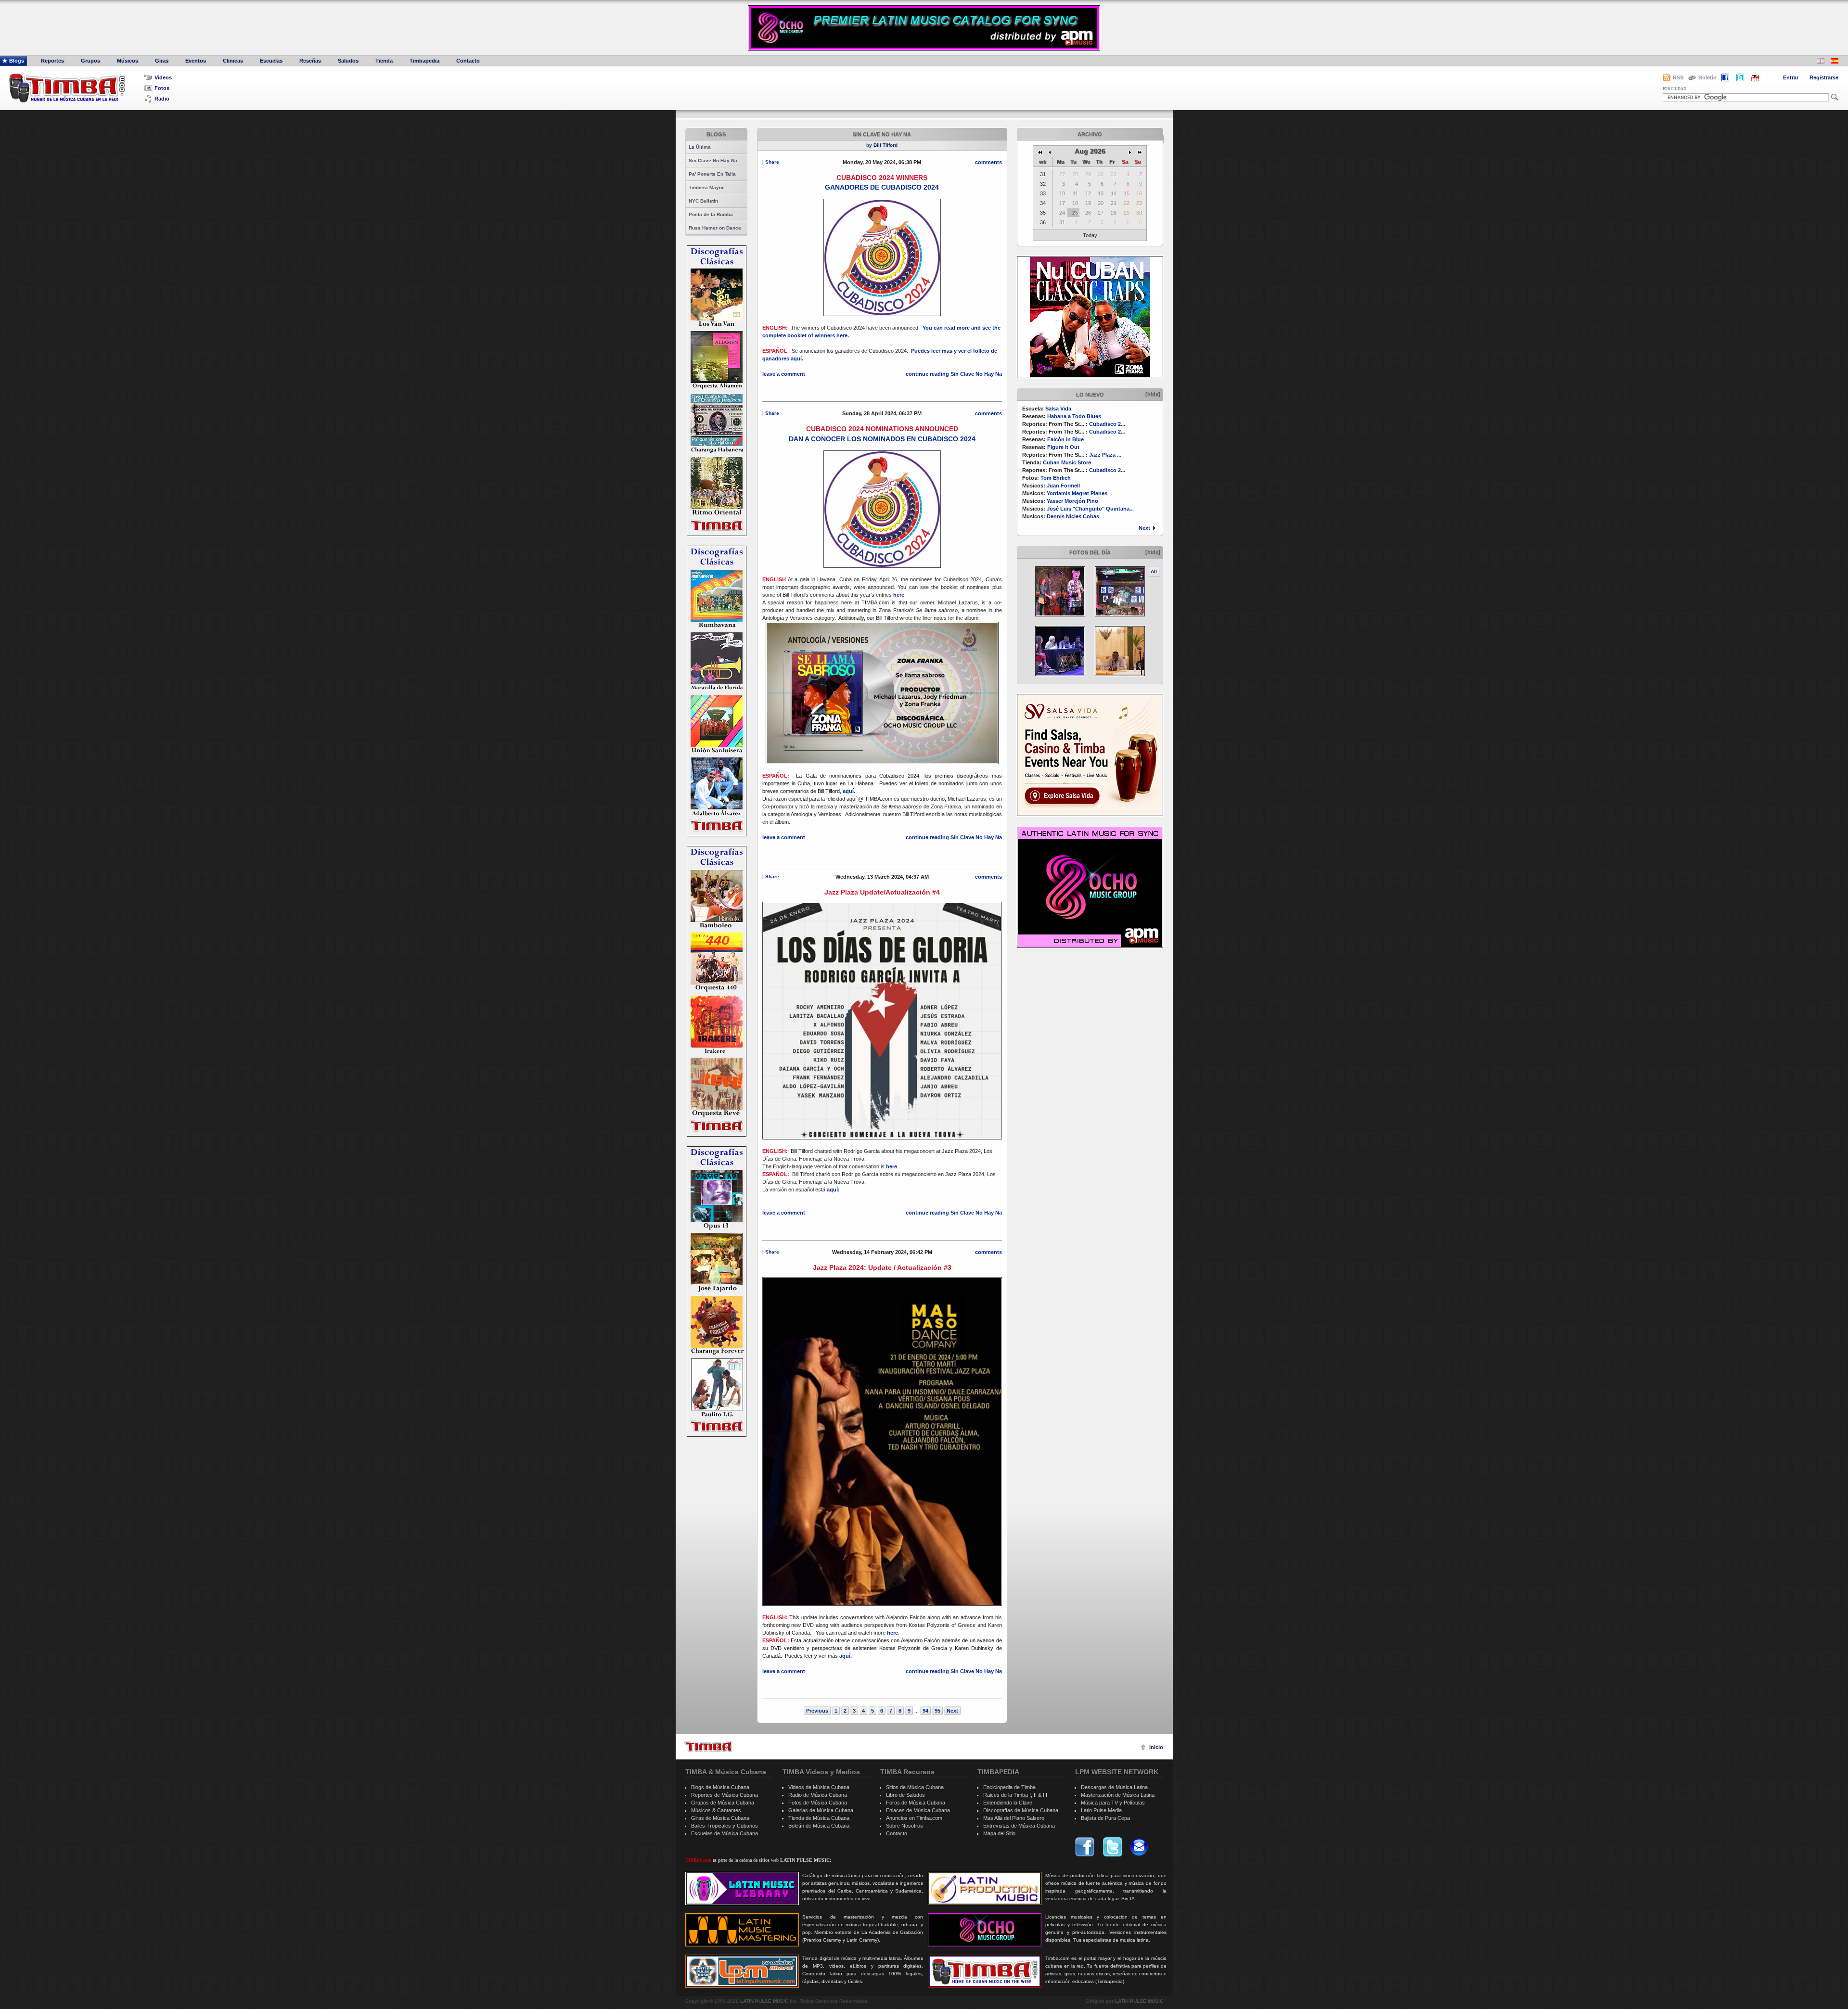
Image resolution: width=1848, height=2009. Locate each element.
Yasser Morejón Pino (1072, 501)
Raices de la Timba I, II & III (1015, 1795)
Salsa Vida (1058, 409)
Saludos (348, 61)
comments (988, 162)
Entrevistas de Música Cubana (1019, 1826)
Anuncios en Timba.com (914, 1818)
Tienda (384, 61)
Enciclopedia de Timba (1009, 1787)
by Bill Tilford (882, 145)
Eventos (196, 61)
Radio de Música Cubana (818, 1795)
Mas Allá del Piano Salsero (1014, 1818)
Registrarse (1824, 77)
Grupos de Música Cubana (723, 1803)
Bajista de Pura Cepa (1105, 1818)
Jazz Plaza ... (1105, 455)
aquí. (850, 791)
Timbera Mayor (706, 187)
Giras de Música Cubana (720, 1818)
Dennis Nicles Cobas (1073, 516)
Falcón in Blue (1065, 439)
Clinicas (233, 61)
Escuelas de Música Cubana (725, 1833)
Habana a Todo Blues (1074, 416)
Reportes (52, 61)
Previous (817, 1711)
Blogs (17, 61)
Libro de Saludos (905, 1795)
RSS (1678, 77)
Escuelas (271, 61)
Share (772, 162)
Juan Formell (1063, 486)
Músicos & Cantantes (716, 1810)
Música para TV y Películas (1113, 1803)
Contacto (468, 61)
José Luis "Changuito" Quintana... (1090, 509)
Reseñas (310, 61)
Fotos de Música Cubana (818, 1803)
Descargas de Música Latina (1114, 1787)
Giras (162, 61)
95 (937, 1711)
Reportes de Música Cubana (725, 1795)
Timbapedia (424, 61)
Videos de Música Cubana (819, 1787)
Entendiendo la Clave (1008, 1803)
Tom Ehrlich (1056, 478)
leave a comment (784, 374)
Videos (163, 77)
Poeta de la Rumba (711, 214)
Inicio (1156, 1747)
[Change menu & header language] (1821, 62)
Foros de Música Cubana (916, 1803)
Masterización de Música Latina (1118, 1795)
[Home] (708, 1747)
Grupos (90, 61)
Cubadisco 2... (1107, 424)
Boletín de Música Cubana (819, 1826)
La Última (700, 147)
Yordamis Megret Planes (1077, 493)
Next (1144, 528)
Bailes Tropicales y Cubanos (725, 1826)
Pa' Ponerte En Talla (712, 174)
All (1154, 571)
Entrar (1791, 77)
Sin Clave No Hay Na (713, 160)
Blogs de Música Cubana (720, 1787)
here (899, 595)
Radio (162, 99)
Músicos (128, 61)
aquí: (833, 1190)
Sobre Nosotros (905, 1826)
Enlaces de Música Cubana (918, 1810)
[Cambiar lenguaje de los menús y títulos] (1835, 62)
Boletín (1707, 77)
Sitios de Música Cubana (915, 1787)
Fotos (162, 88)
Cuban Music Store (1067, 462)
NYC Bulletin (703, 201)
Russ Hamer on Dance (715, 228)
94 (925, 1711)
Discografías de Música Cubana (1021, 1810)
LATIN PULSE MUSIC (764, 2001)
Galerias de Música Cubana (821, 1810)
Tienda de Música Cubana (819, 1818)
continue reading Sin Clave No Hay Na (954, 374)
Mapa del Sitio (999, 1833)
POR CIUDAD (1675, 89)
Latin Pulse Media (1101, 1810)
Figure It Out (1063, 447)
